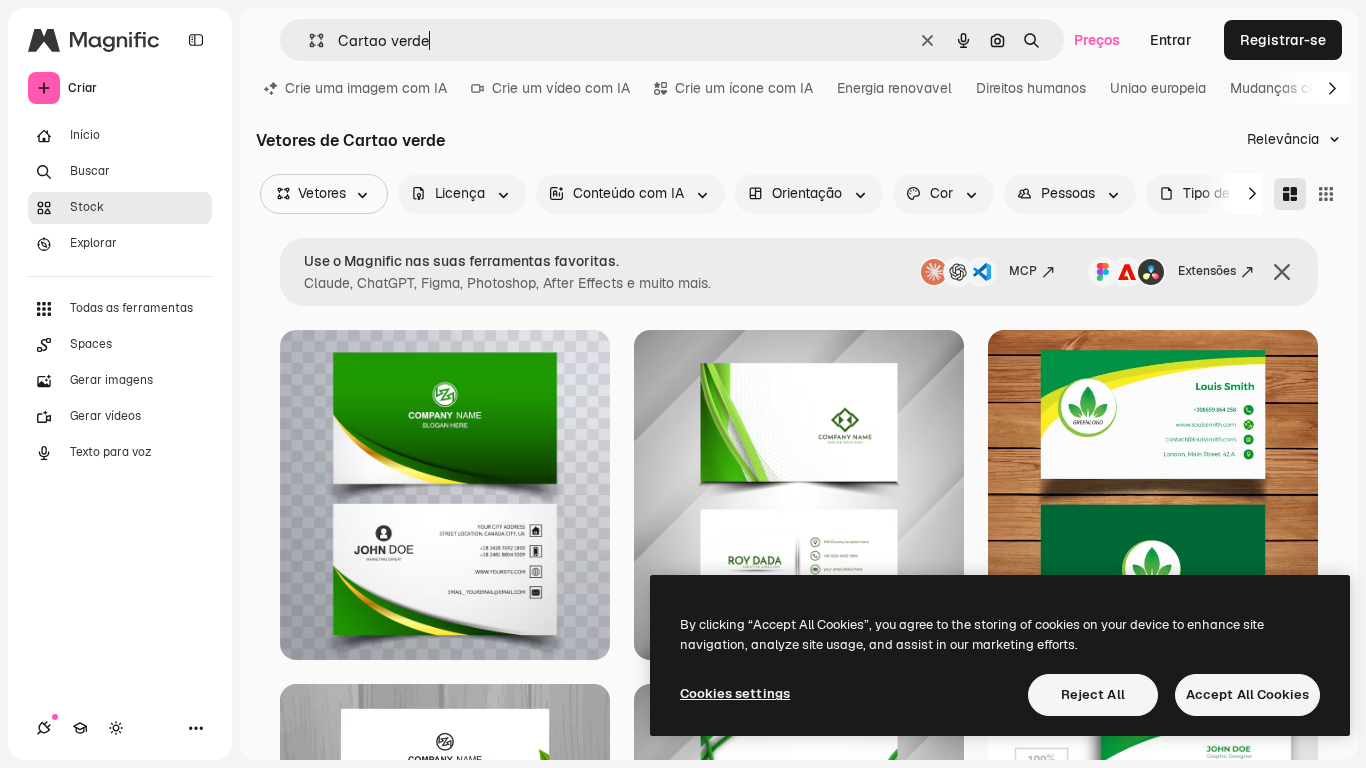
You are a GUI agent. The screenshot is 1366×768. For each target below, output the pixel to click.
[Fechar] (1282, 272)
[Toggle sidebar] (196, 40)
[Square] (1326, 194)
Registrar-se (1283, 40)
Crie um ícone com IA (744, 88)
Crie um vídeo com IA (561, 88)
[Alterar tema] (116, 728)
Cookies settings (735, 693)
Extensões (1207, 271)
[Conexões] (44, 728)
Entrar (1171, 40)
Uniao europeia (1158, 88)
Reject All (1093, 694)
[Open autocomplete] (308, 40)
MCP (1023, 271)
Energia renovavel (894, 88)
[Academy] (80, 728)
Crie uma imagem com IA (366, 88)
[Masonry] (1290, 194)
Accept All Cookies (1247, 694)
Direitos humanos (1031, 88)
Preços (1097, 40)
